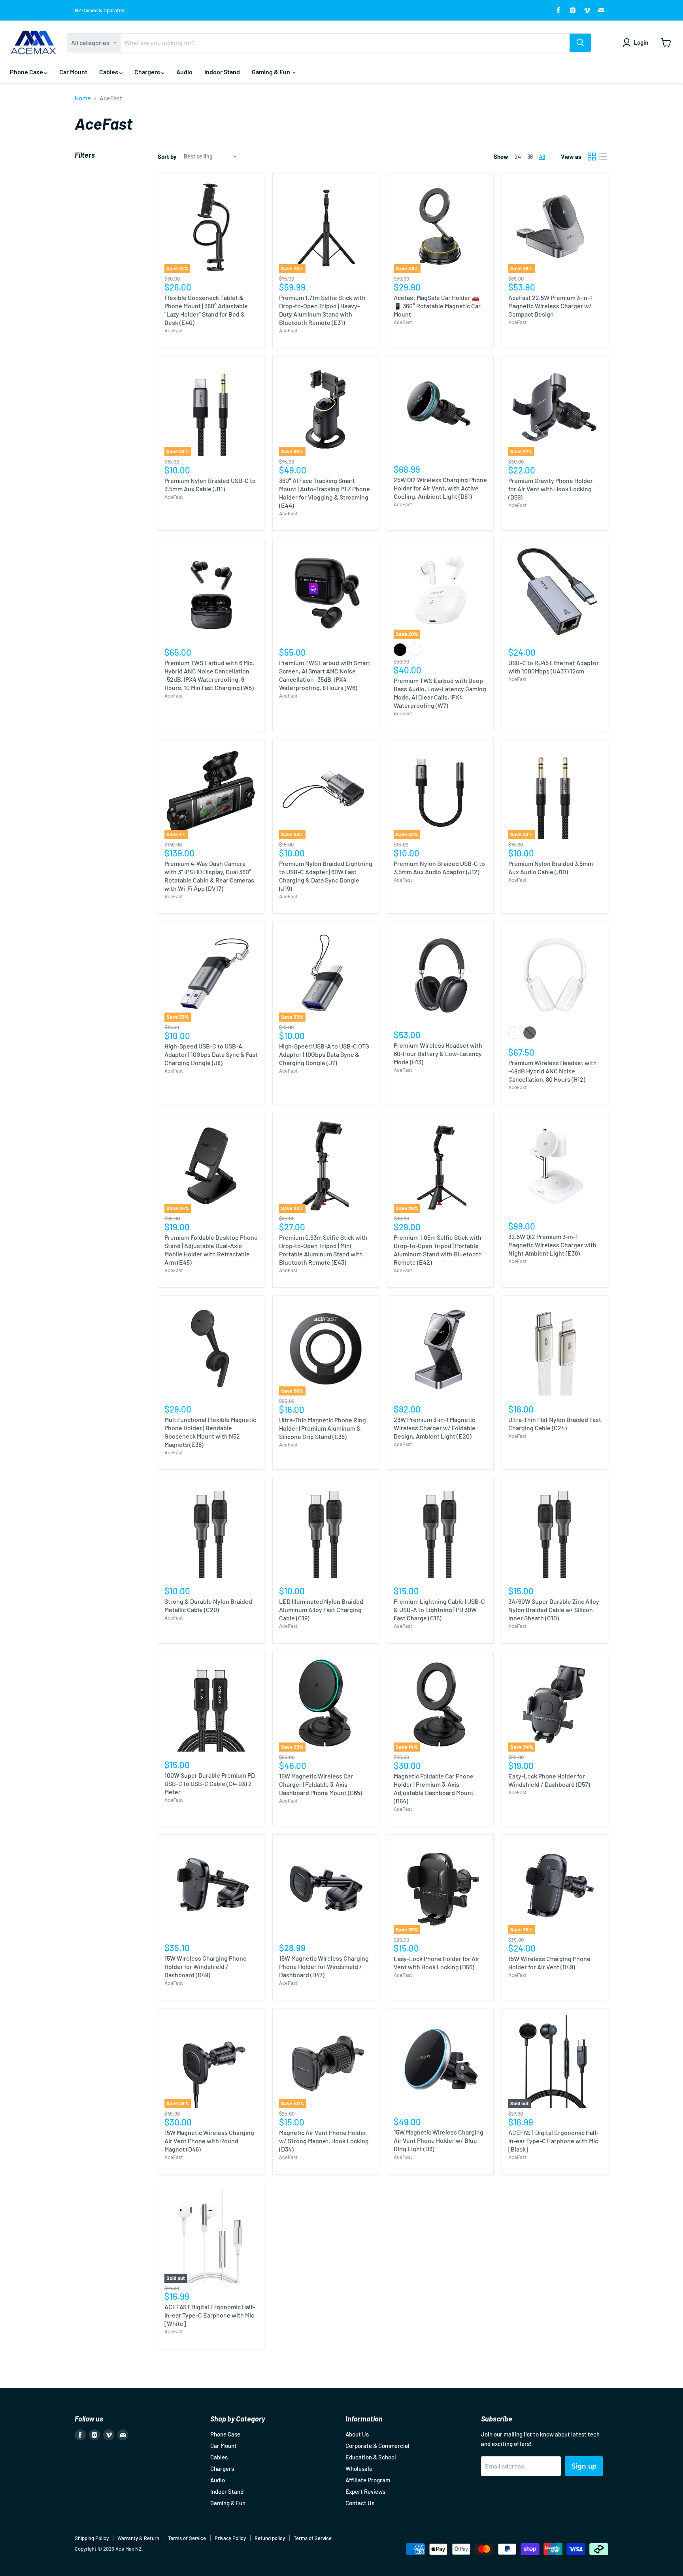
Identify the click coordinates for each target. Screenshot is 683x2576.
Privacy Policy (230, 2538)
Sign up (584, 2466)
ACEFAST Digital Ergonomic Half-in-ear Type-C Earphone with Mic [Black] (554, 2141)
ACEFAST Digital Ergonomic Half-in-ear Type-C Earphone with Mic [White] (210, 2315)
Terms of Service (187, 2538)
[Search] (580, 43)
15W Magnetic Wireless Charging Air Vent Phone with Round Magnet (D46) (209, 2141)
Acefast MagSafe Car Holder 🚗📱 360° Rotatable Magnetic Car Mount (437, 306)
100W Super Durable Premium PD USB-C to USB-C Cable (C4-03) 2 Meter (210, 1783)
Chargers (148, 72)
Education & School (371, 2457)
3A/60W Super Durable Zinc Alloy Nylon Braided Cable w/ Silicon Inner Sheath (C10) (554, 1610)
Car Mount (73, 72)
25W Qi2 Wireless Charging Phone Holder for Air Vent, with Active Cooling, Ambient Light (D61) (440, 488)
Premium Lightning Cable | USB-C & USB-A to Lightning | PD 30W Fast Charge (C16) (439, 1610)
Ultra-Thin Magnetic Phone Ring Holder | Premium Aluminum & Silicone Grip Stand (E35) (323, 1428)
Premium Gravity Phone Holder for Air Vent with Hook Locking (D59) (551, 489)
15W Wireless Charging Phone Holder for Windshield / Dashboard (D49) (206, 1966)
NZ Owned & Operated (100, 10)
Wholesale (359, 2469)
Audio (184, 72)
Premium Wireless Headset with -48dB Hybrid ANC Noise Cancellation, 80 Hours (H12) (553, 1071)
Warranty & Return (138, 2538)
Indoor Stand (222, 72)
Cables (109, 72)
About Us (357, 2434)
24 (518, 157)
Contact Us (360, 2503)
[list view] (603, 157)
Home (83, 98)
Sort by (167, 157)
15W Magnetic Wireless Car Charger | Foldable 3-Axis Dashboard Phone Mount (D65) (321, 1784)
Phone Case (27, 72)
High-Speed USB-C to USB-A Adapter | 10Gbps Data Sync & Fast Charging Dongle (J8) (211, 1054)
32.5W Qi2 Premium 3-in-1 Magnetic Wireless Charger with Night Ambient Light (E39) (552, 1245)
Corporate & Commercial (377, 2446)
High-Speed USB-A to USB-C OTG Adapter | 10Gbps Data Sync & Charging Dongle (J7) (324, 1054)
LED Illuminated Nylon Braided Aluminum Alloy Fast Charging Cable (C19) (321, 1610)
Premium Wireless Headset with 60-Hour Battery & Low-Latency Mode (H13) (438, 1053)
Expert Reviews (365, 2491)
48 (542, 157)
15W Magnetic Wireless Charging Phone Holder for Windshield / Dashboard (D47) (324, 1966)
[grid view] (592, 157)
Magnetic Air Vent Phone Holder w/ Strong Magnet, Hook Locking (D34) (324, 2141)
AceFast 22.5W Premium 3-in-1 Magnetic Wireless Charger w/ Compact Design (550, 306)
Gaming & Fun (272, 72)
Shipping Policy (92, 2538)
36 (530, 157)
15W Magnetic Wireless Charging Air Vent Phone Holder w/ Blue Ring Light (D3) (439, 2140)
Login (641, 42)
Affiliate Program (368, 2480)
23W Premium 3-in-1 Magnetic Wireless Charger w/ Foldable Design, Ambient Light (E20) (435, 1428)
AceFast (174, 330)
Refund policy (270, 2538)
